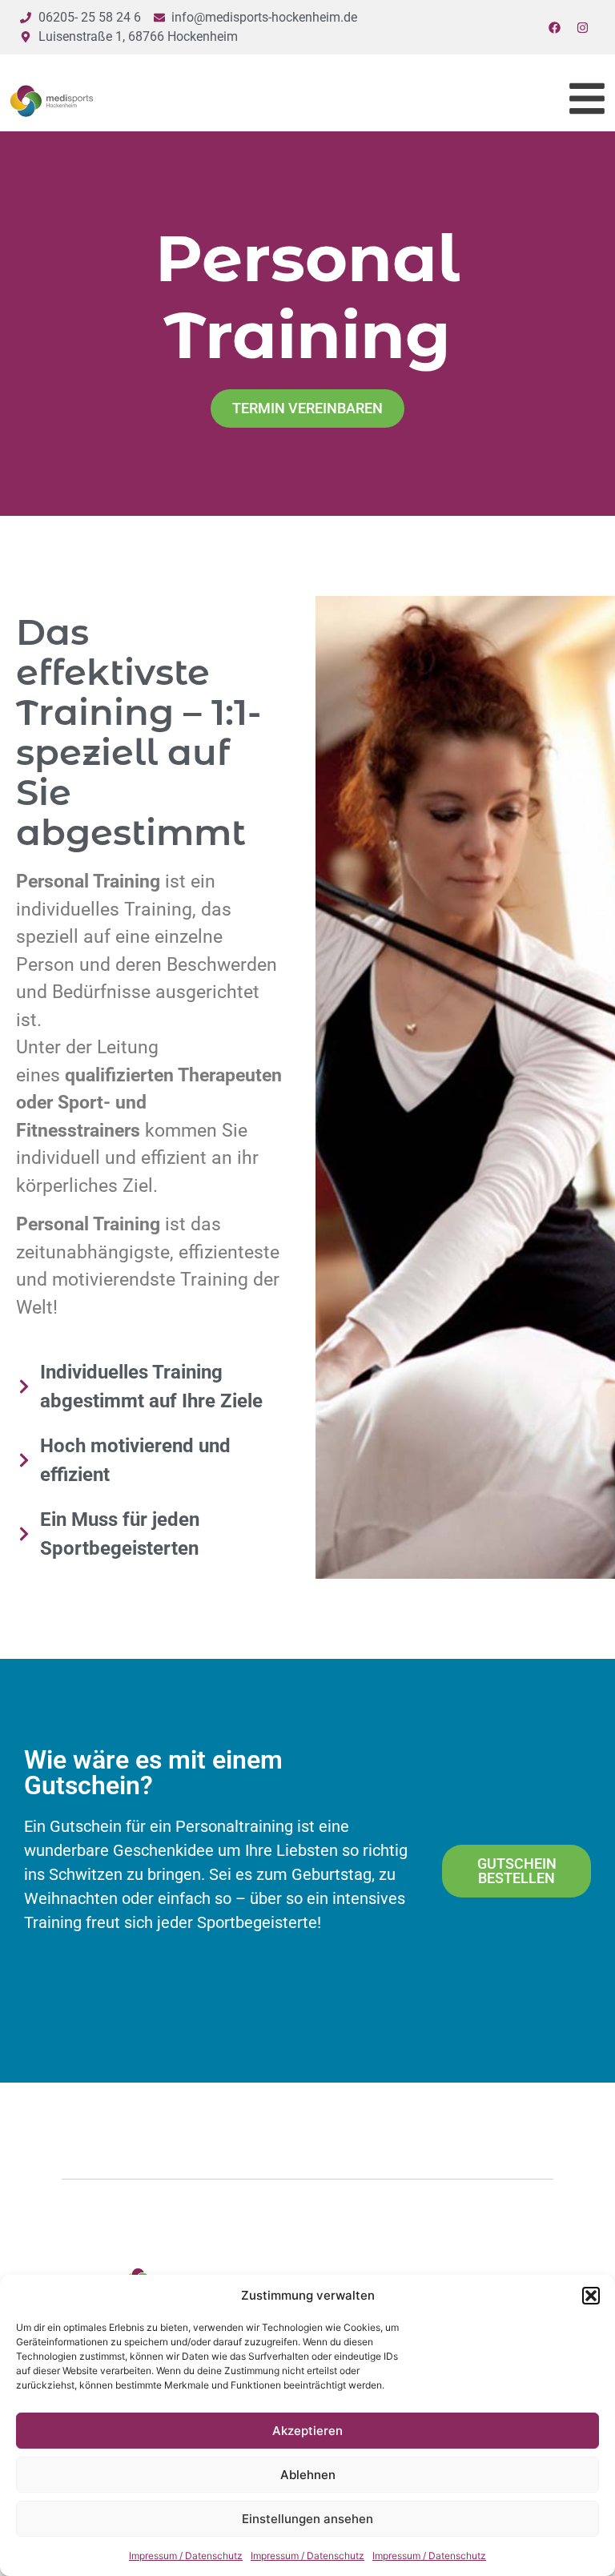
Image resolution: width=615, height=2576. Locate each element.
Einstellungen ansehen (307, 2519)
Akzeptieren (307, 2431)
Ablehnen (308, 2475)
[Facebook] (555, 27)
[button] (591, 2296)
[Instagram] (583, 27)
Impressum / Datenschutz (186, 2556)
